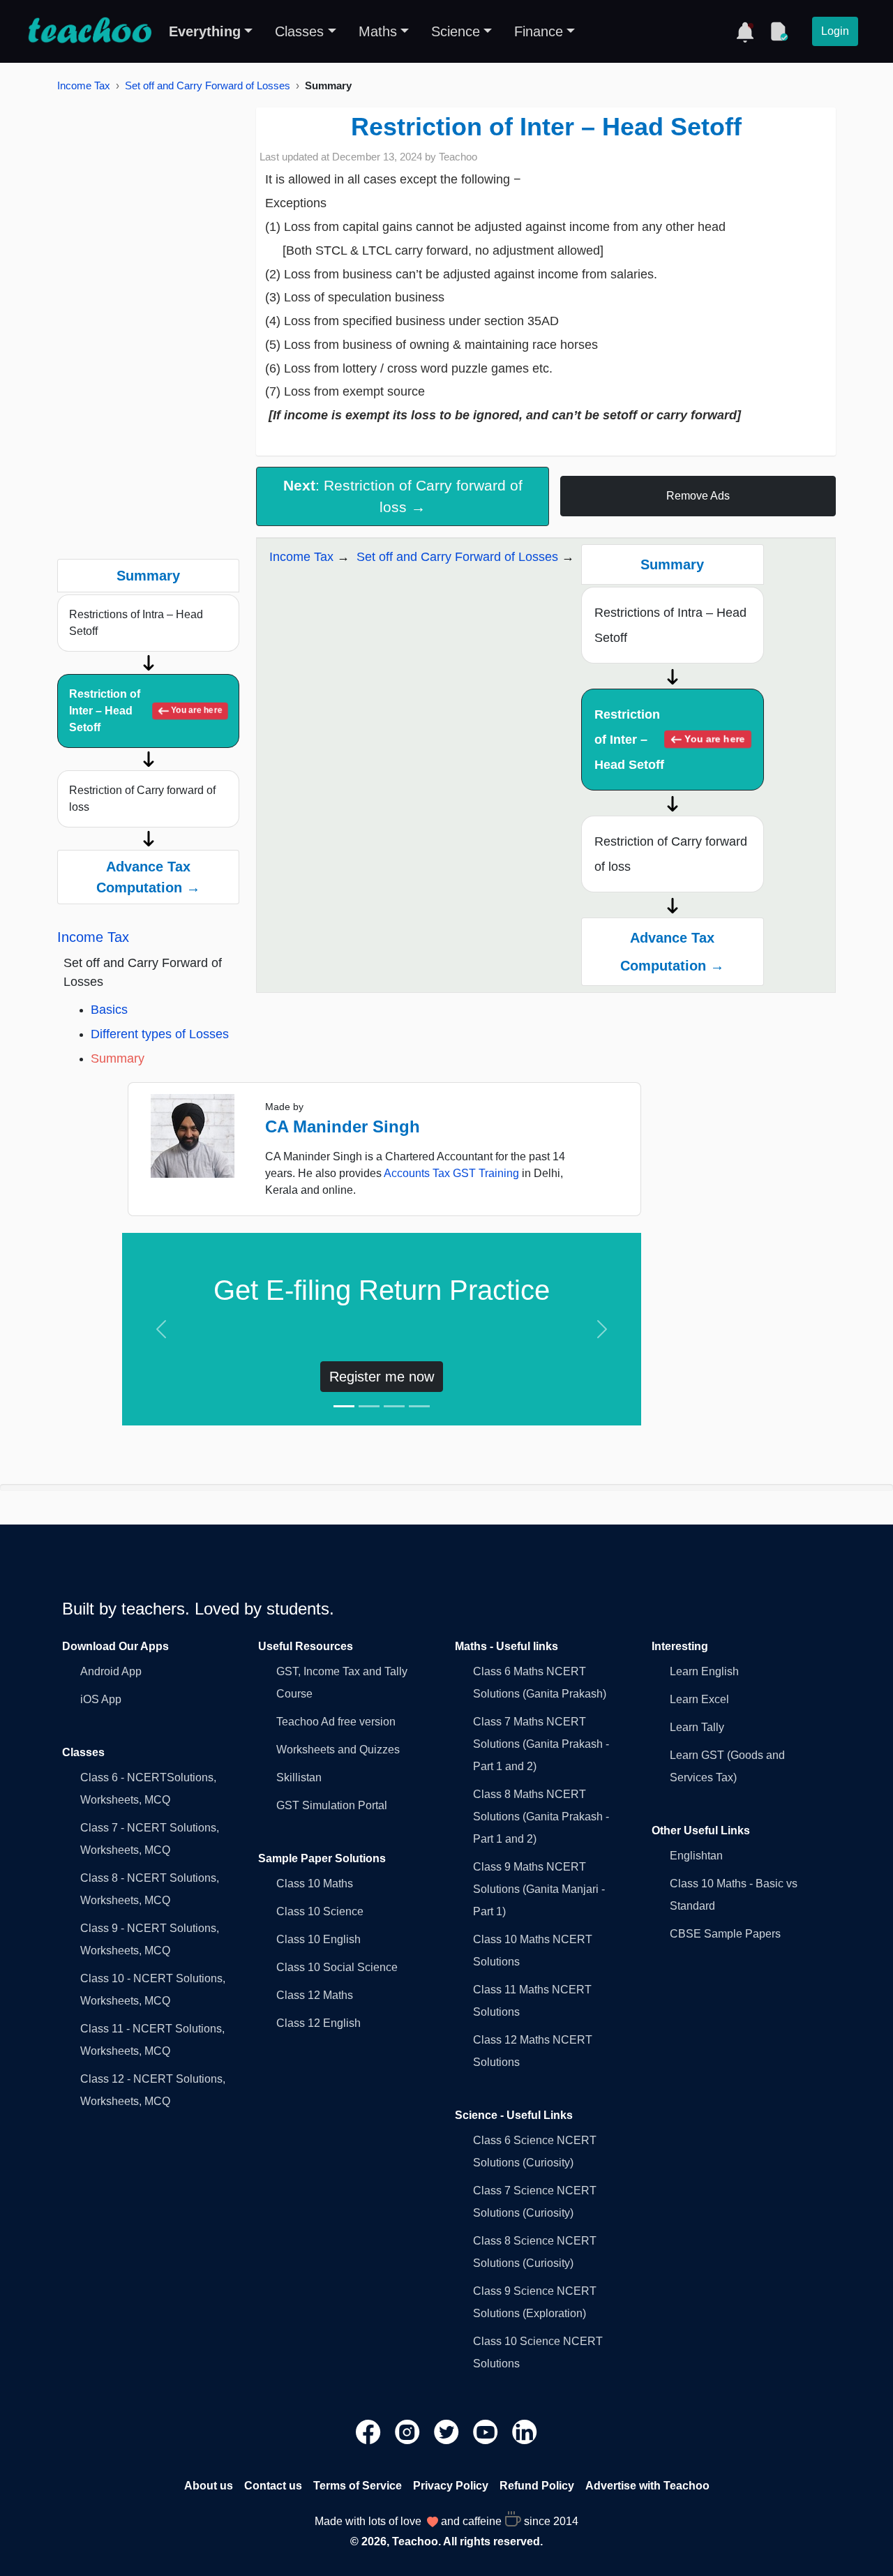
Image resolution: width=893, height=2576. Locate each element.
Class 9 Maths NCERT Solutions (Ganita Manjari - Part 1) (539, 1889)
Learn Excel (699, 1699)
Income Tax (84, 85)
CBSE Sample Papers (725, 1934)
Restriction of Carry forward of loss (142, 799)
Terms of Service (358, 2486)
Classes (299, 31)
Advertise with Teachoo (647, 2486)
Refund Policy (537, 2486)
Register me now (382, 1377)
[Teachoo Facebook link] (370, 2431)
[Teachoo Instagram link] (409, 2431)
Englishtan (696, 1856)
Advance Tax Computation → (148, 877)
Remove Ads (698, 496)
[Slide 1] (344, 1406)
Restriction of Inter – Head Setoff (145, 711)
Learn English (704, 1671)
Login (835, 31)
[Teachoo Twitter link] (448, 2431)
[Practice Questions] (779, 31)
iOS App (101, 1699)
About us (209, 2486)
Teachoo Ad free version (336, 1722)
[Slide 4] (419, 1406)
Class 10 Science (320, 1911)
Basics (109, 1010)
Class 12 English (318, 2023)
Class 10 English (318, 1939)
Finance (539, 31)
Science (456, 31)
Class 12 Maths (315, 1995)
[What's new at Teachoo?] (745, 31)
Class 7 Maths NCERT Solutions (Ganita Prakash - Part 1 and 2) (541, 1744)
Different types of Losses (160, 1034)
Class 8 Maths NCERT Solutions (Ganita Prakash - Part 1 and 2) (541, 1817)
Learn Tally (697, 1727)
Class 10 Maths (315, 1884)
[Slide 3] (394, 1406)
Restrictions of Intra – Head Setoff (136, 623)
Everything (205, 31)
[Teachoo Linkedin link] (525, 2431)
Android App (111, 1671)
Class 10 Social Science (337, 1967)
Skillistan (299, 1777)
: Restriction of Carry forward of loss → (403, 496)
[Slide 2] (369, 1406)
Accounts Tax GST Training (451, 1173)
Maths (378, 31)
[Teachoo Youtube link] (487, 2431)
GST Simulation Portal (332, 1805)
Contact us (273, 2486)
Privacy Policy (451, 2486)
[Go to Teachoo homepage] (89, 31)
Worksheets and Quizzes (338, 1750)
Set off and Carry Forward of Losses (208, 85)
